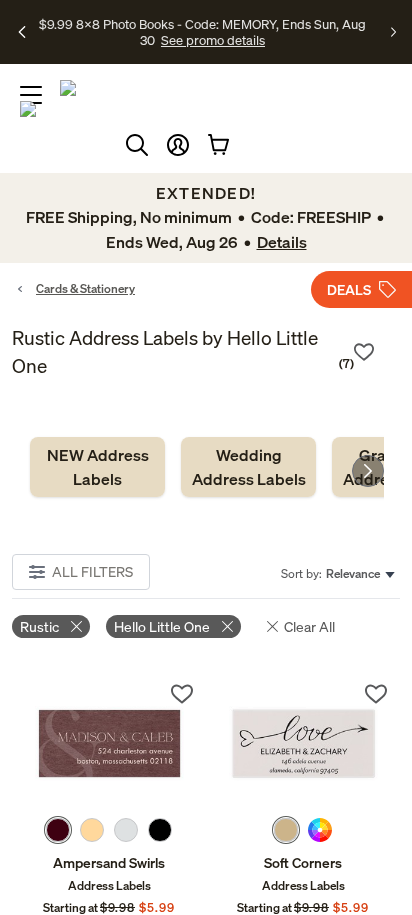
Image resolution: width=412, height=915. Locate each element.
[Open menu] (31, 95)
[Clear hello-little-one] (227, 626)
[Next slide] (368, 471)
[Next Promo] (393, 32)
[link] (97, 467)
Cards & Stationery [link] (85, 288)
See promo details (213, 40)
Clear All (309, 626)
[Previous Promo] (23, 32)
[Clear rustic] (76, 626)
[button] (178, 145)
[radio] (58, 830)
